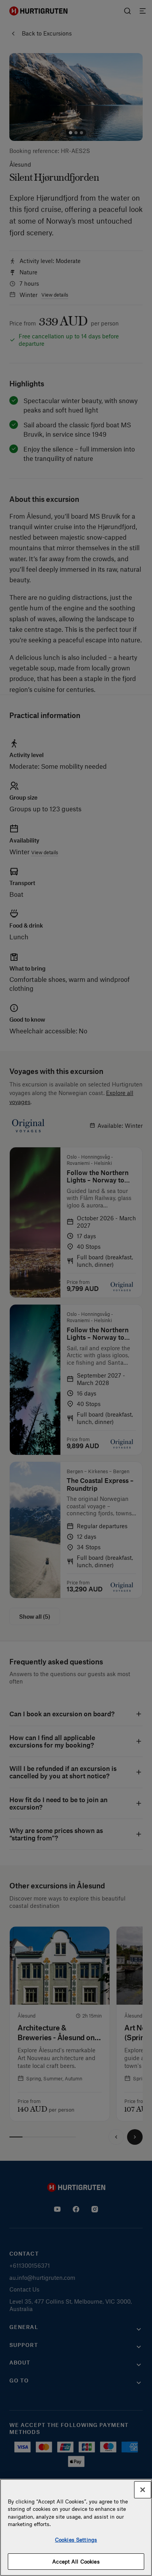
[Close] (143, 2490)
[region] (76, 2527)
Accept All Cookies (76, 2561)
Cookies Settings (76, 2540)
